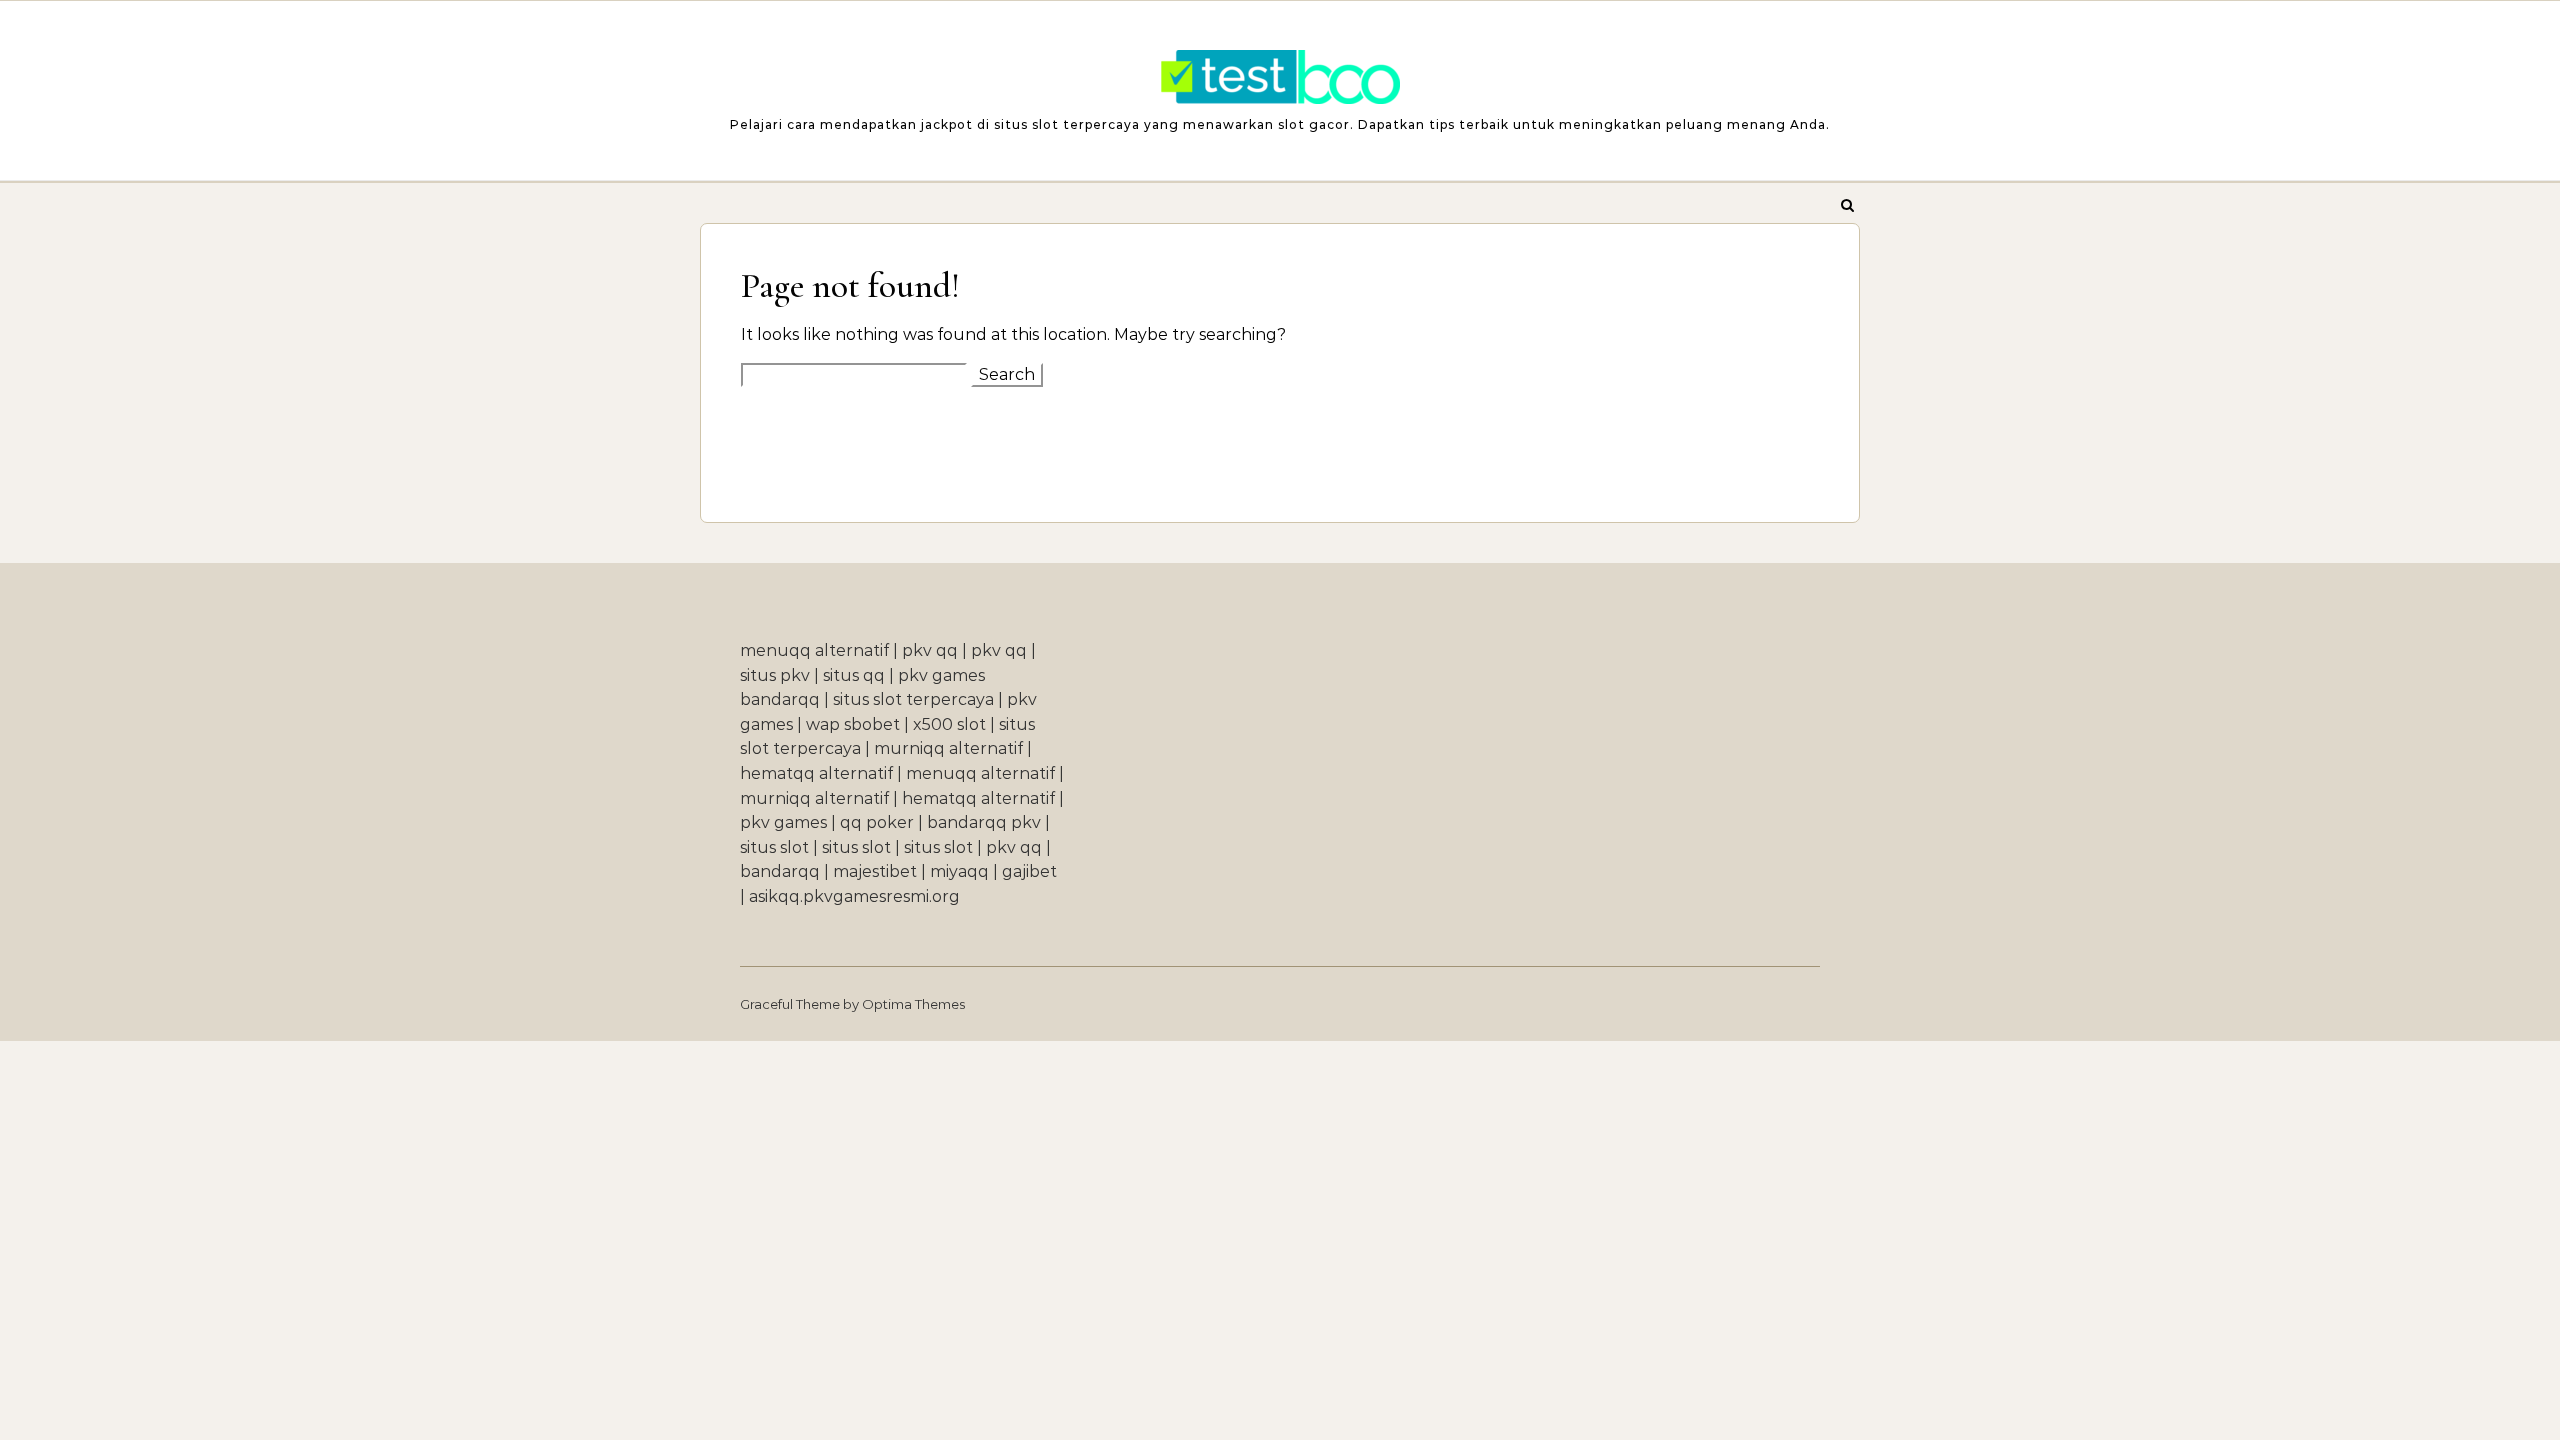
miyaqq (959, 871)
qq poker (877, 822)
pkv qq (930, 650)
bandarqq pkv (984, 822)
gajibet (1029, 871)
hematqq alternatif (816, 773)
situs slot (774, 847)
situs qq (854, 675)
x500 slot (949, 724)
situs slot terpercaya (913, 699)
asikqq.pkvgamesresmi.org (854, 896)
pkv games (783, 822)
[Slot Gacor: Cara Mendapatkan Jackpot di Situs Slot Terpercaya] (1280, 82)
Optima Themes (913, 1004)
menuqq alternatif (814, 650)
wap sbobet (853, 724)
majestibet (875, 871)
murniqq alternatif (948, 748)
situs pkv (775, 675)
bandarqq (780, 871)
